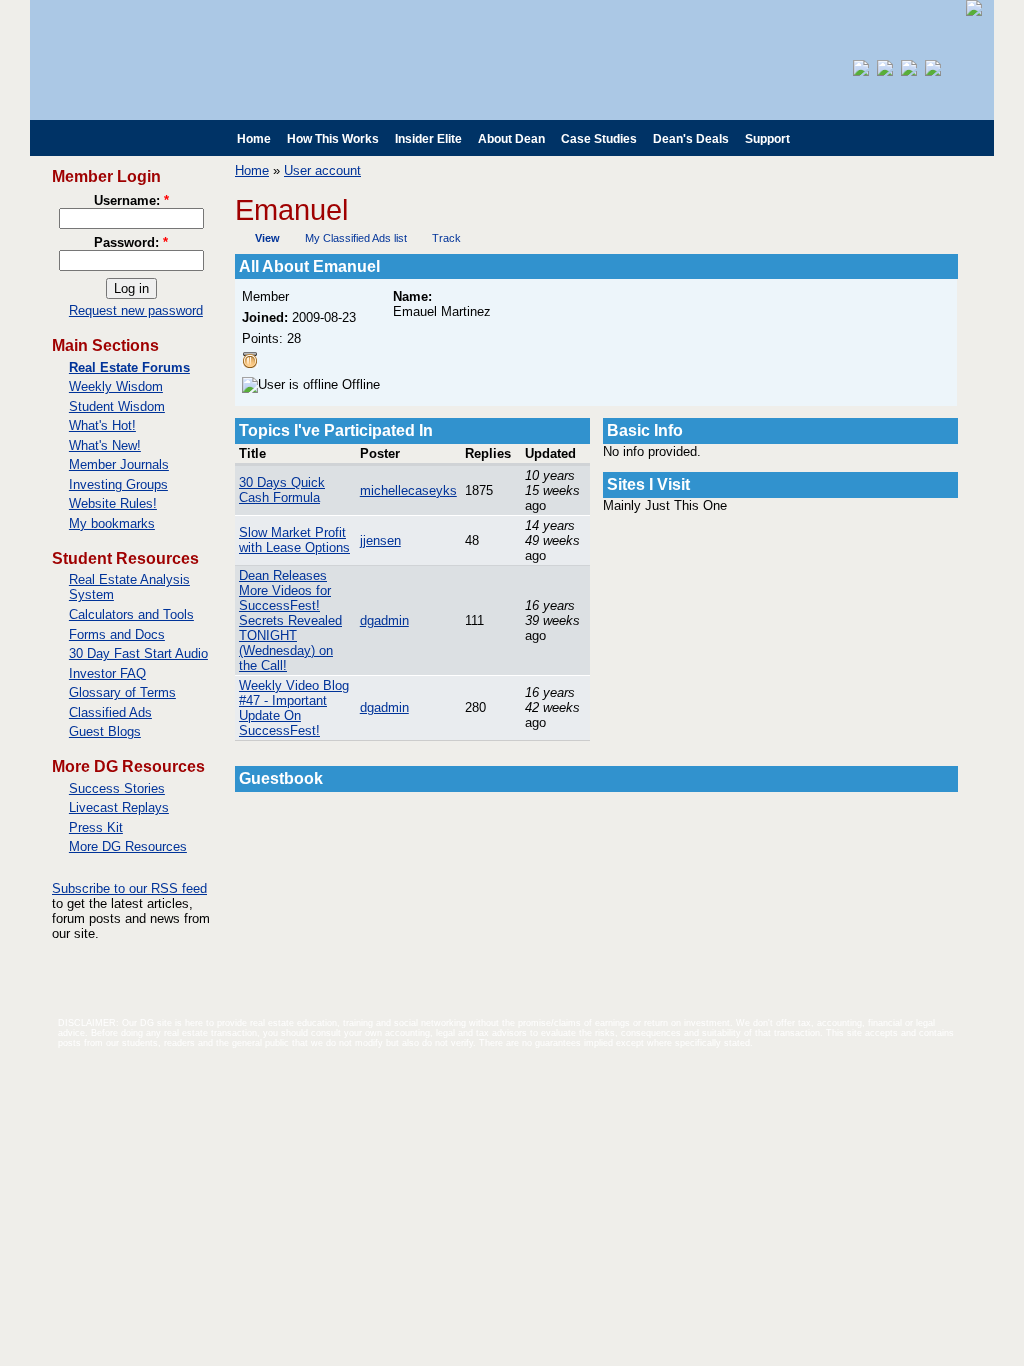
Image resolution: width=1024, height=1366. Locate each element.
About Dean (511, 139)
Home (254, 139)
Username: (131, 200)
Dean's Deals (691, 139)
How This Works (333, 139)
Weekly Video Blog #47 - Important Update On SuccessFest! (294, 708)
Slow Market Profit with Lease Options (294, 540)
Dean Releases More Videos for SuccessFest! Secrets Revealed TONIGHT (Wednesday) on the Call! (290, 620)
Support (767, 139)
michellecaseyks (408, 490)
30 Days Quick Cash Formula (282, 490)
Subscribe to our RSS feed (129, 888)
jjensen (380, 540)
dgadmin (384, 620)
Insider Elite (428, 139)
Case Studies (599, 139)
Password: (131, 242)
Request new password (136, 310)
